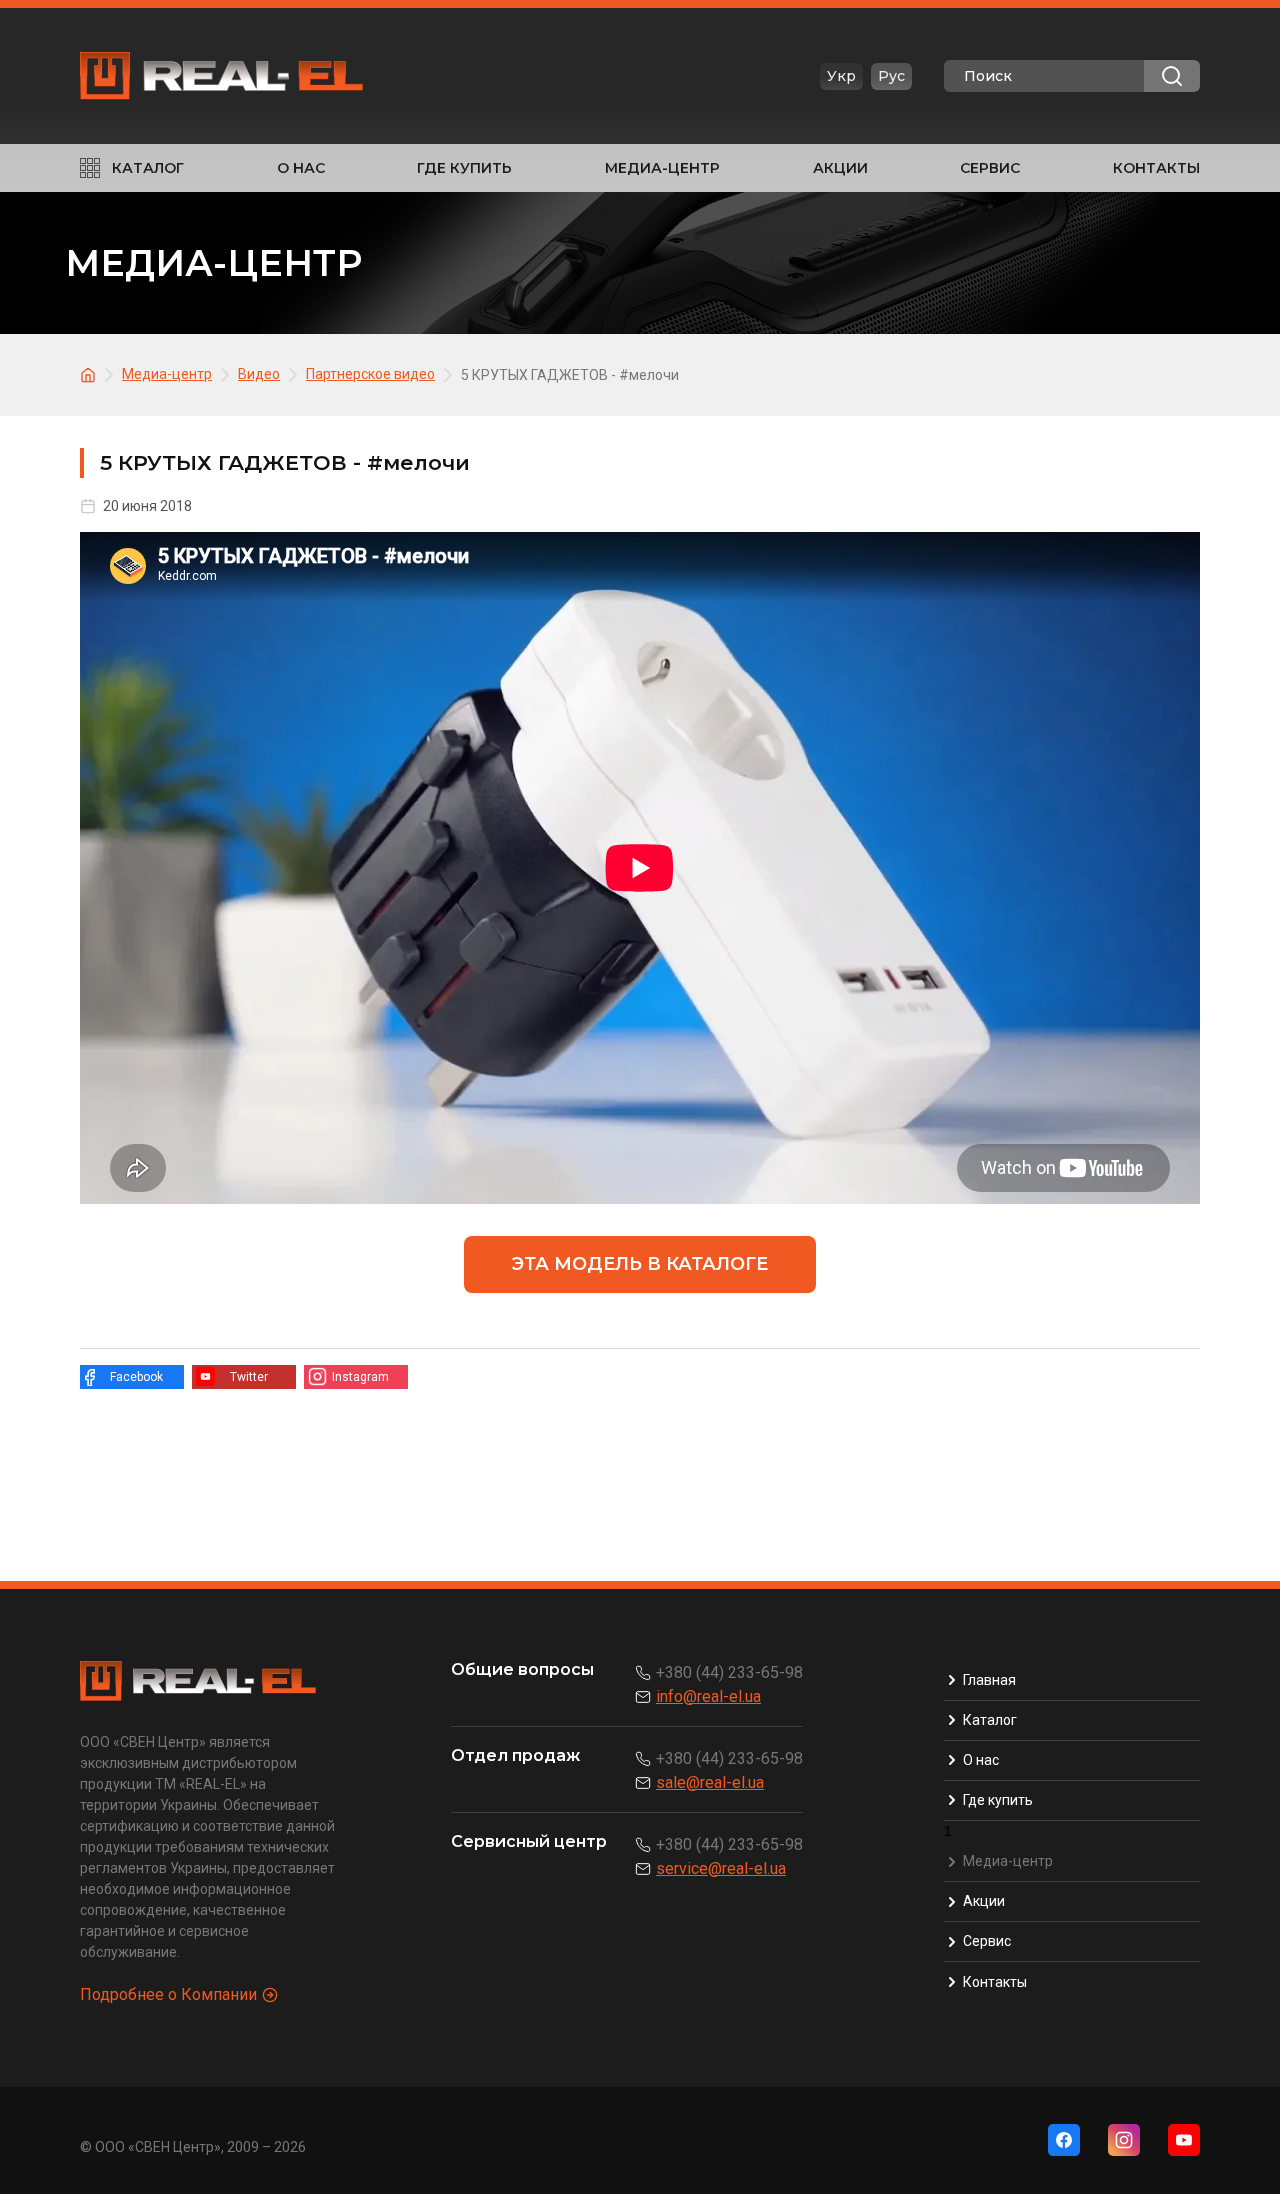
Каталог (148, 168)
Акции (840, 168)
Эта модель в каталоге (640, 1264)
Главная (989, 1680)
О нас (301, 168)
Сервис (990, 168)
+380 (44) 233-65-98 (729, 1672)
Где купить (464, 168)
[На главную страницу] (91, 373)
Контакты (1156, 168)
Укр (841, 76)
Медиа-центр (662, 168)
